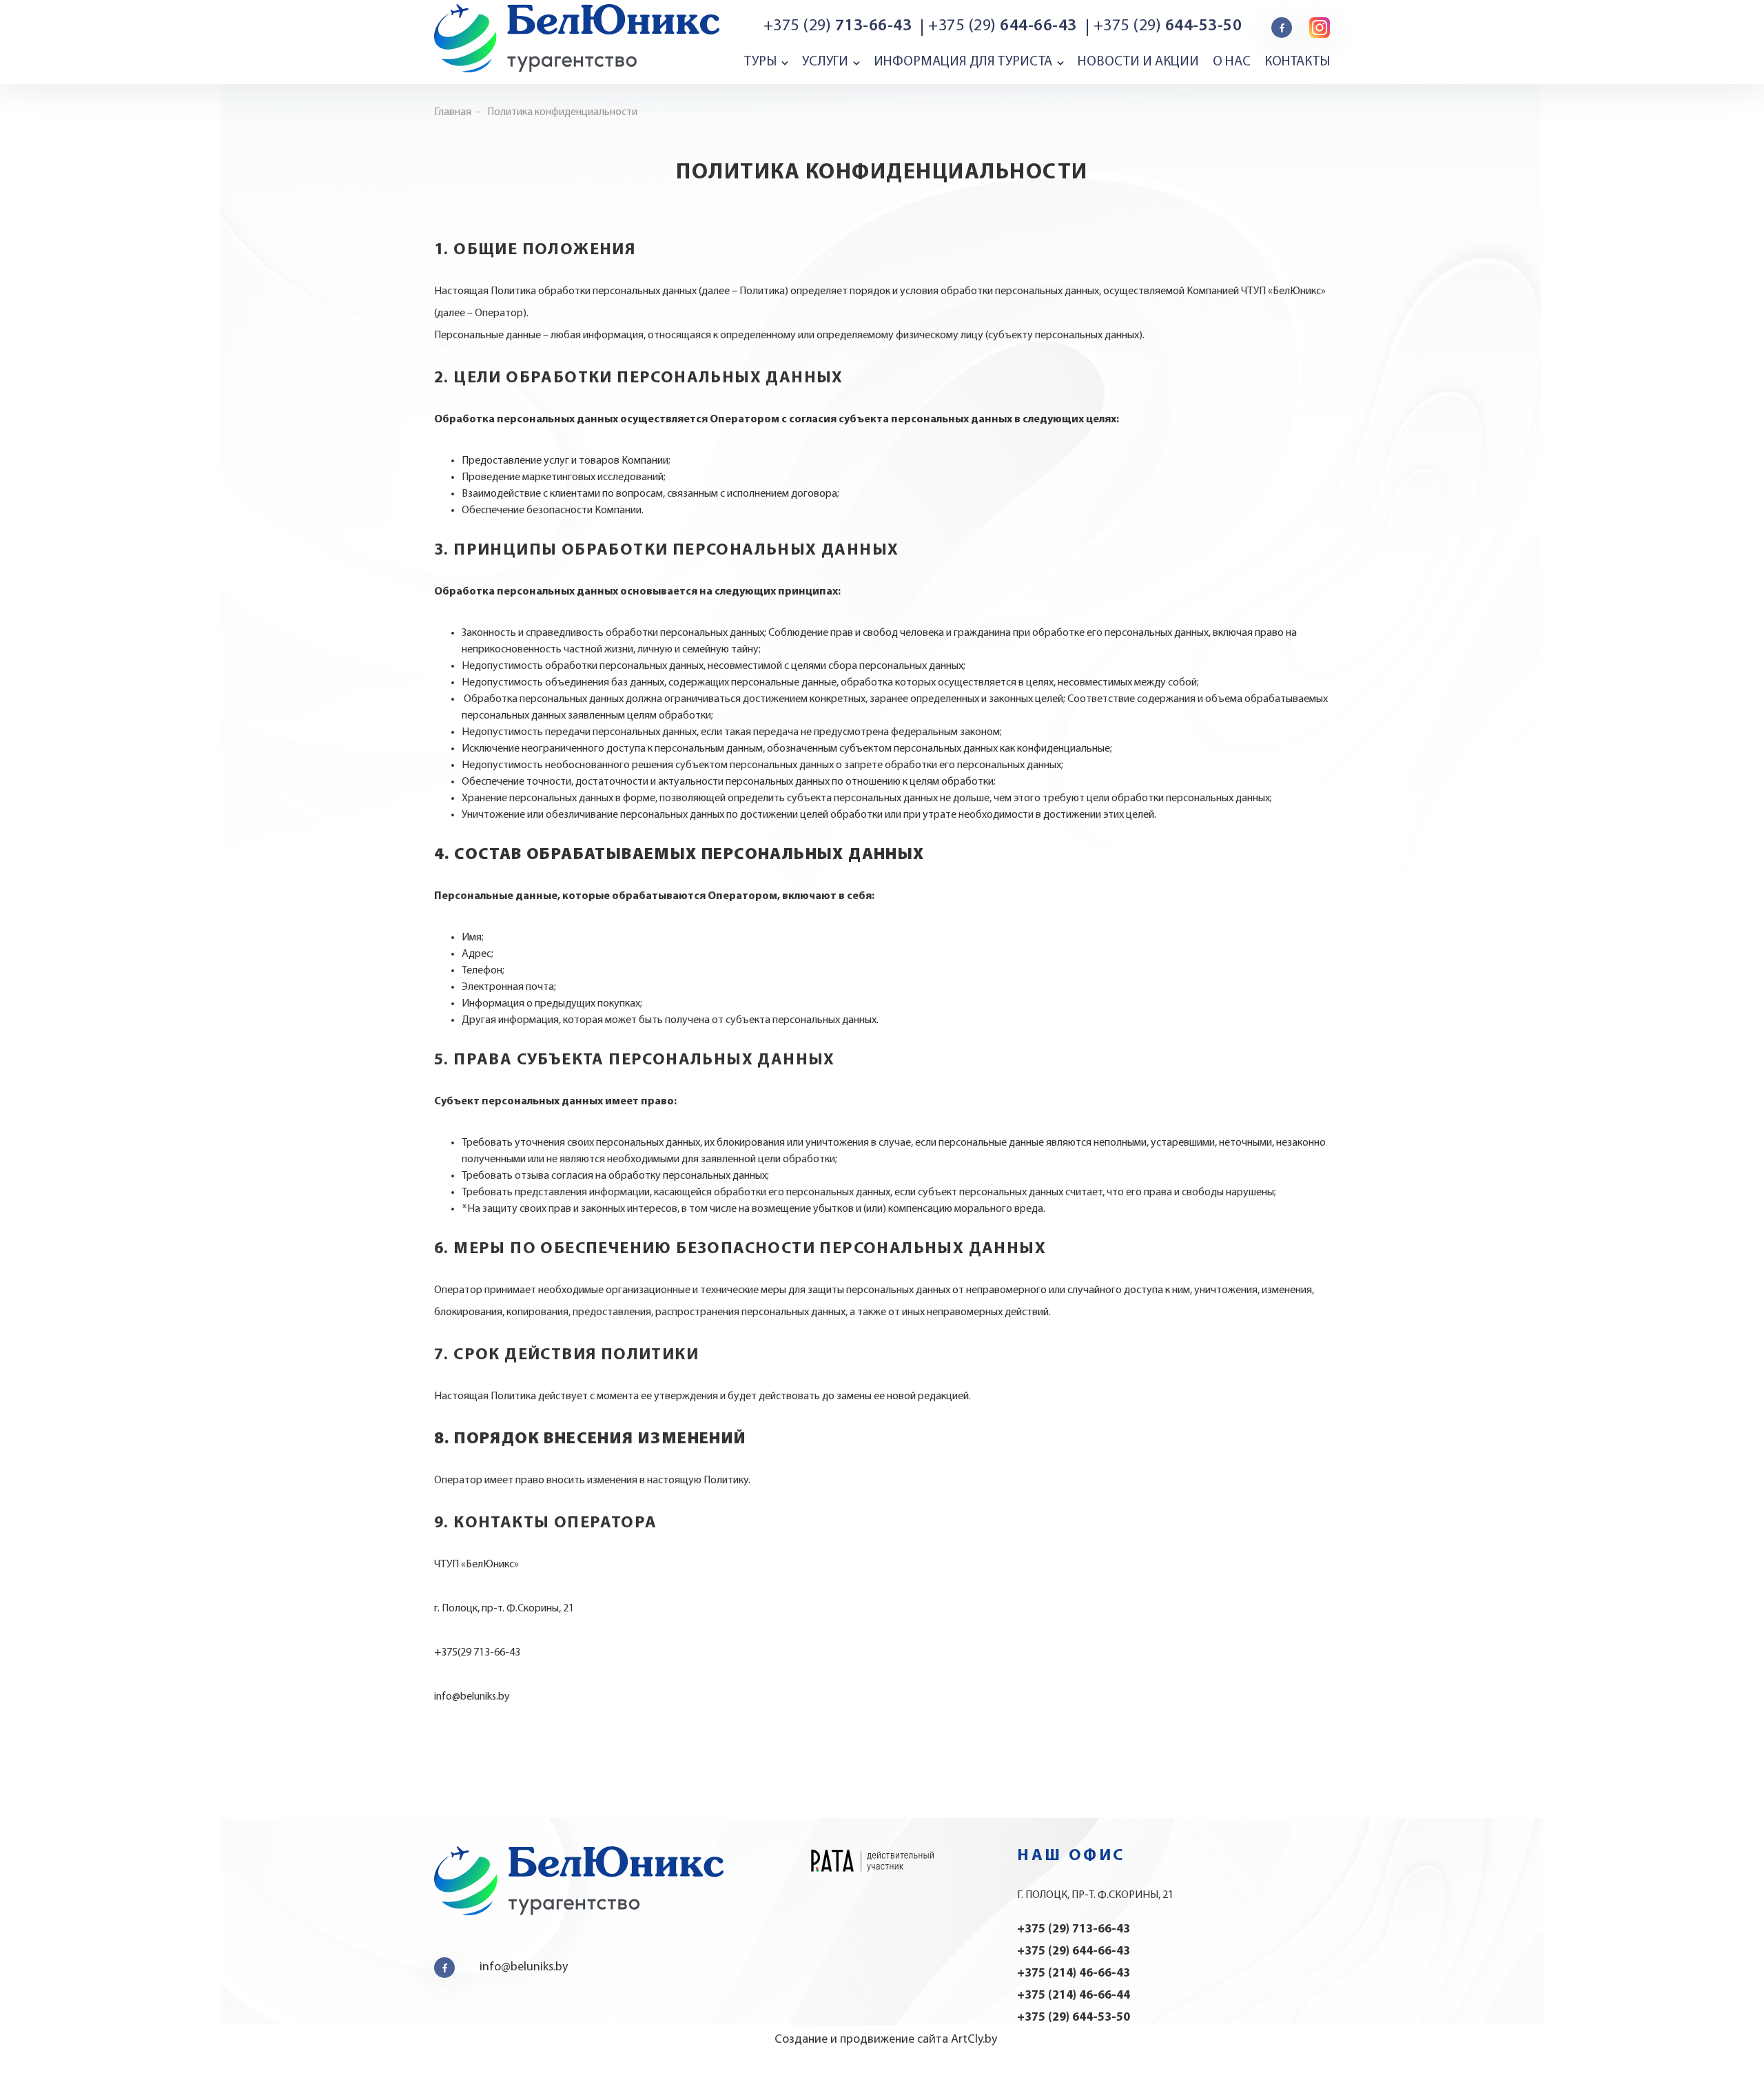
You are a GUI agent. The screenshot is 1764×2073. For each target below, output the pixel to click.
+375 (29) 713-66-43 (1074, 1930)
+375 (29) (838, 26)
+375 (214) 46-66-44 (1074, 1996)
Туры (760, 62)
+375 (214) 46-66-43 (1074, 1974)
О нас (1232, 62)
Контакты (1297, 62)
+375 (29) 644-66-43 (1074, 1952)
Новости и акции (1138, 62)
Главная (453, 112)
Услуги (825, 62)
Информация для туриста (963, 62)
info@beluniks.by (524, 1968)
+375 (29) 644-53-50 (1074, 2018)
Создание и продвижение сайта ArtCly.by (886, 2040)
